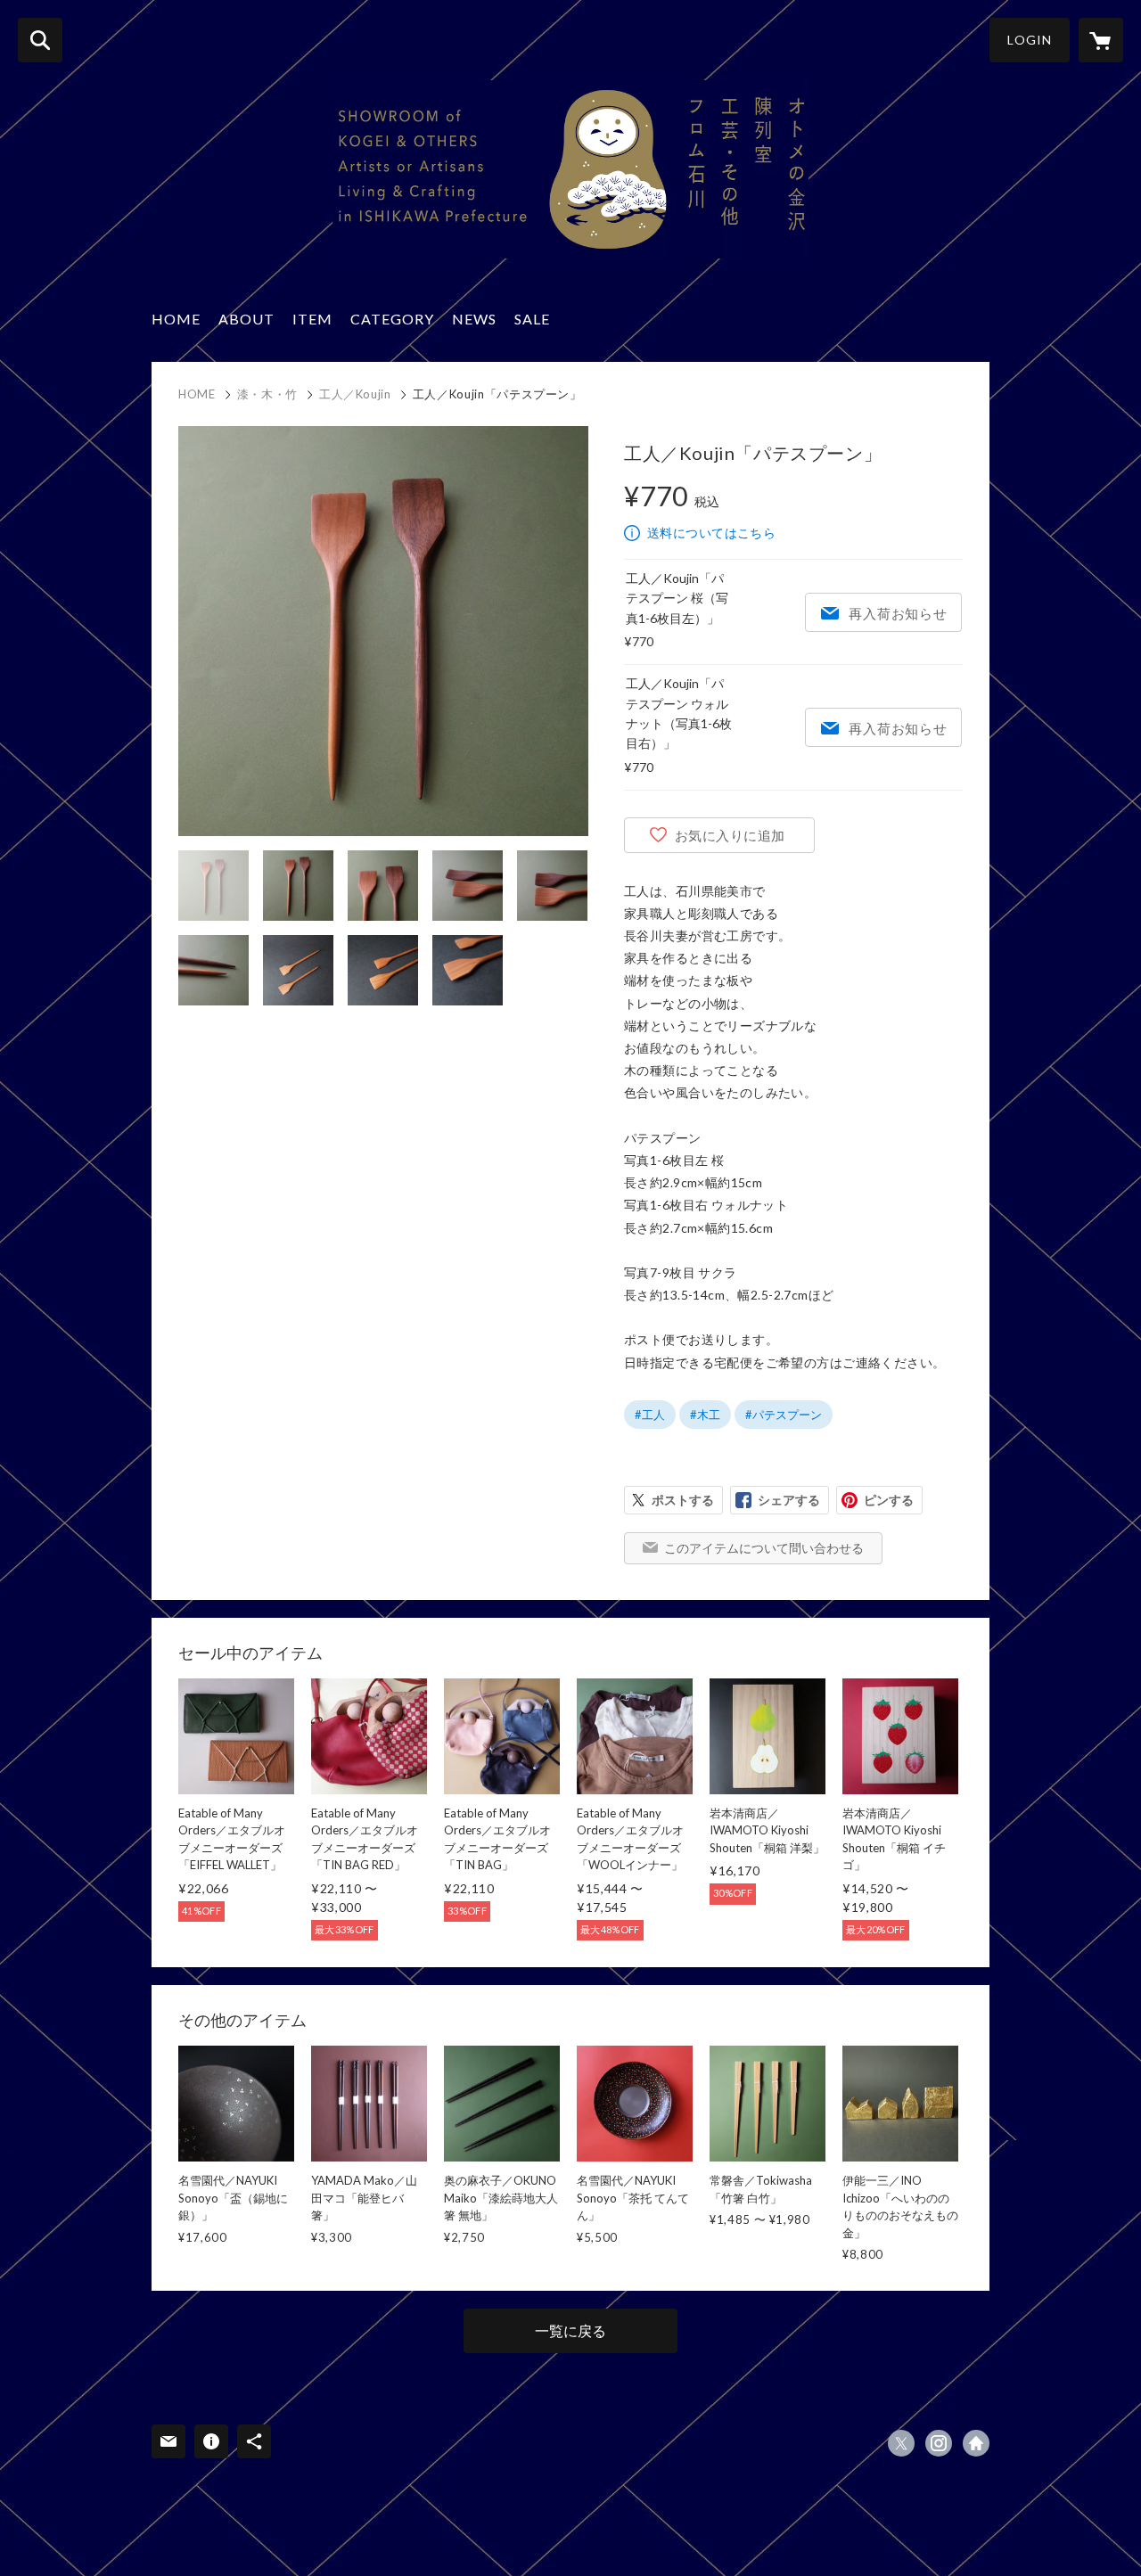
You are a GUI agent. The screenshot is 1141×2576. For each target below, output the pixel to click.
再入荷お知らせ (898, 613)
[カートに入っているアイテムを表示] (1101, 40)
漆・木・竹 (267, 394)
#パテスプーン (784, 1415)
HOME (176, 319)
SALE (532, 319)
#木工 (705, 1415)
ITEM (312, 319)
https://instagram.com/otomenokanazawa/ (939, 2443)
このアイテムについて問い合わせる (764, 1548)
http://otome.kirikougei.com (976, 2443)
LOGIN (1030, 40)
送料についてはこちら (711, 533)
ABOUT (246, 319)
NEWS (474, 319)
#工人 (650, 1415)
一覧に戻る (570, 2330)
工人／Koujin (355, 394)
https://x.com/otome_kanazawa (901, 2443)
